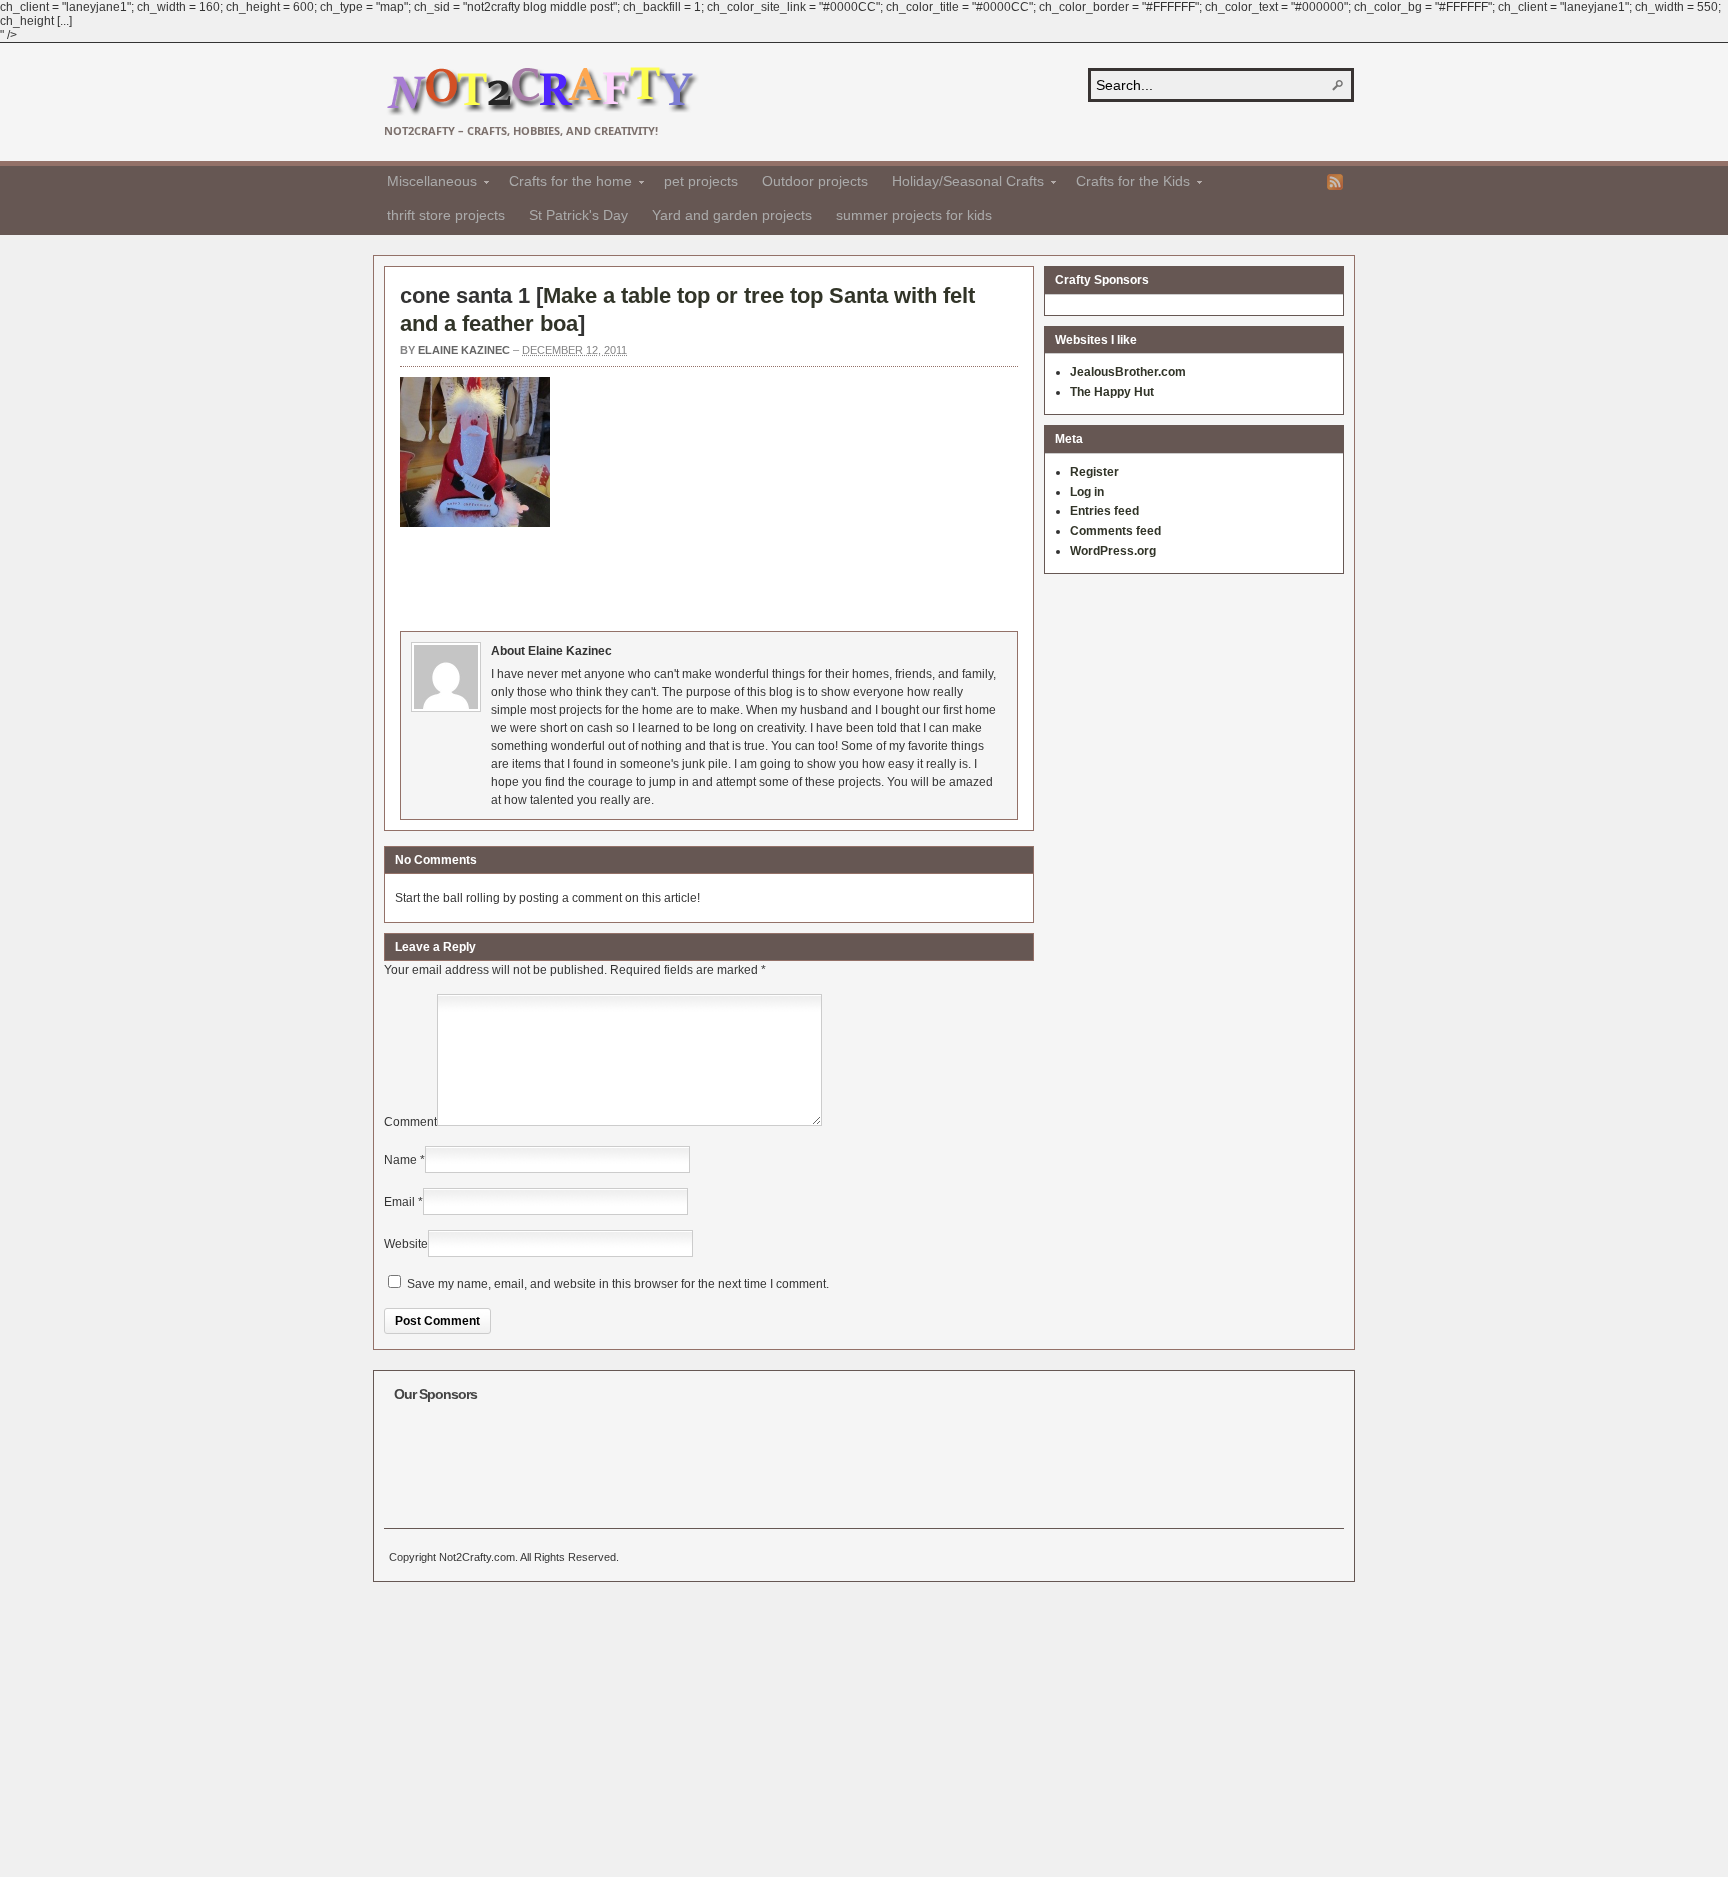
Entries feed (1104, 511)
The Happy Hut (1112, 392)
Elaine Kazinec (464, 350)
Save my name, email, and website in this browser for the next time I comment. (618, 1284)
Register (1094, 472)
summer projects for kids (914, 215)
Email (399, 1202)
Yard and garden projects (732, 215)
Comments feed (1115, 531)
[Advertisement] (764, 576)
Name (400, 1160)
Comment (410, 1122)
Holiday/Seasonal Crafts (962, 184)
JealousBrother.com (1128, 372)
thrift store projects (446, 215)
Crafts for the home (564, 184)
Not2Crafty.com (541, 91)
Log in (1087, 492)
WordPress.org (1113, 551)
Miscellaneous (426, 184)
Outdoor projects (815, 181)
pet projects (701, 181)
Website (406, 1244)
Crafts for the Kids (1127, 184)
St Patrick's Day (578, 215)
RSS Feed (1335, 182)
